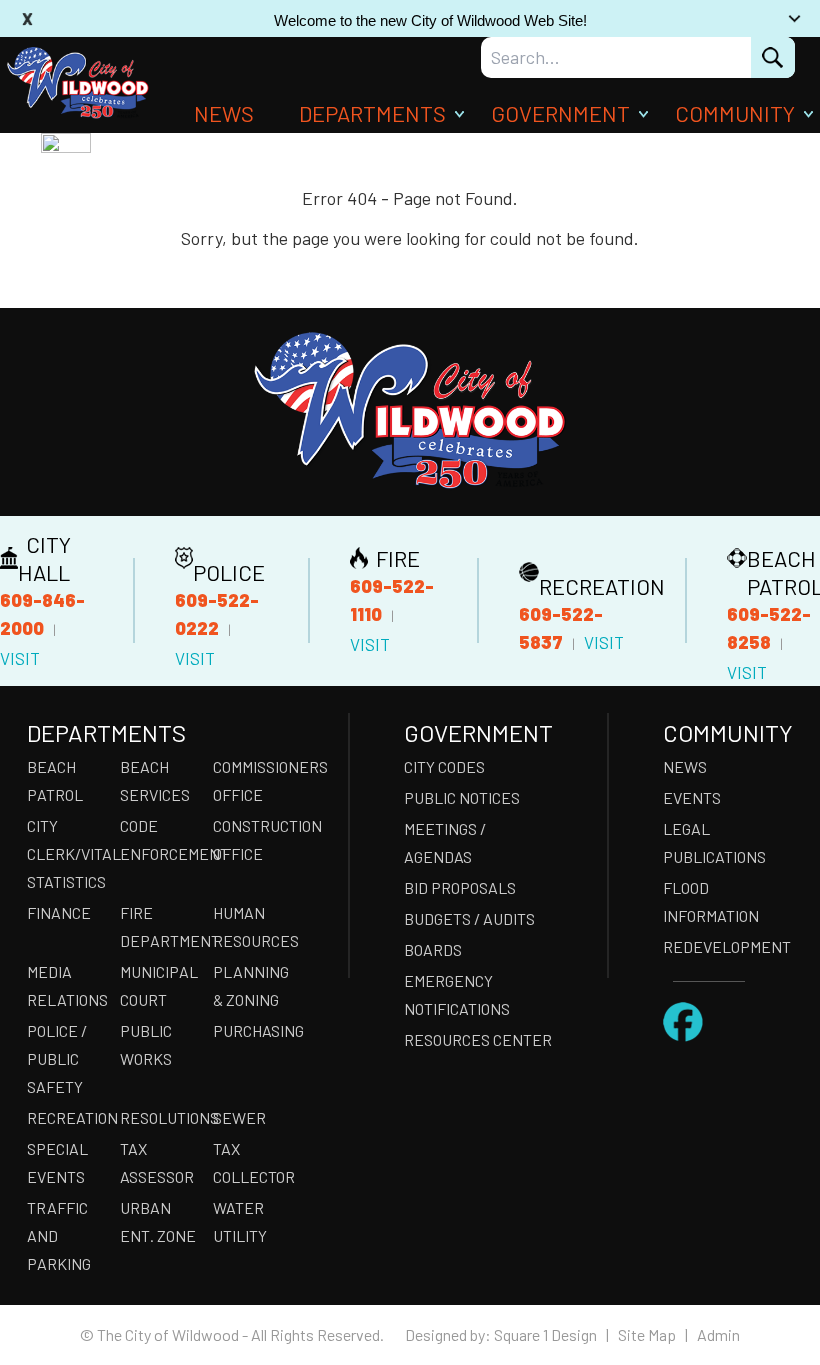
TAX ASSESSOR (157, 1162)
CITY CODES (444, 766)
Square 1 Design (545, 1334)
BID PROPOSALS (460, 887)
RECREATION (67, 1117)
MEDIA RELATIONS (67, 985)
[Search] (773, 57)
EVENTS (692, 797)
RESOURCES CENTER (478, 1039)
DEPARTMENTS (372, 113)
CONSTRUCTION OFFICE (253, 839)
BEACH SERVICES (155, 780)
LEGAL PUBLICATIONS (714, 842)
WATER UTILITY (240, 1221)
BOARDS (433, 949)
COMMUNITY (735, 113)
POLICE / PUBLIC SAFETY (57, 1058)
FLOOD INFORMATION (711, 901)
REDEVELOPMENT (727, 946)
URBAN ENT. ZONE (158, 1221)
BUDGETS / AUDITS (469, 918)
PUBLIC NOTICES (462, 797)
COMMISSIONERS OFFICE (253, 780)
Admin (718, 1334)
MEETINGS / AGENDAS (445, 842)
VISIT (20, 658)
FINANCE (59, 912)
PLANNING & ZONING (251, 985)
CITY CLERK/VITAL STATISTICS (67, 853)
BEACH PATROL (55, 780)
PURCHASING (253, 1030)
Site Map (647, 1334)
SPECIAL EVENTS (57, 1162)
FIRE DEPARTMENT (160, 926)
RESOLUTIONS (160, 1117)
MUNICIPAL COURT (159, 985)
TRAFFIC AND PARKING (59, 1235)
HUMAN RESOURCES (253, 926)
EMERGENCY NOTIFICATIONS (457, 994)
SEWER (239, 1117)
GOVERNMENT (560, 113)
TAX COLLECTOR (253, 1162)
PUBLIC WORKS (146, 1044)
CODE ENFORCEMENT (160, 839)
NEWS (224, 113)
